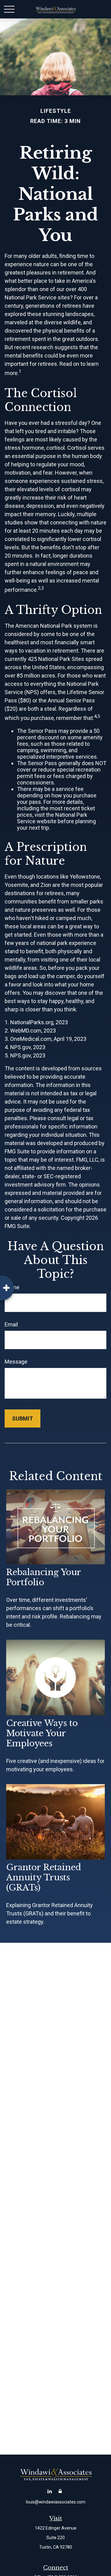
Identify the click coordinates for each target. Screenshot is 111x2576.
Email (11, 1324)
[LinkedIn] (50, 2491)
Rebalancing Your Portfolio (43, 1577)
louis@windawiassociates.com (56, 2502)
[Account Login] (60, 2491)
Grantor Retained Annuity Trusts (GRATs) (44, 1877)
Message (16, 1362)
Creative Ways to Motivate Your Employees (42, 1733)
